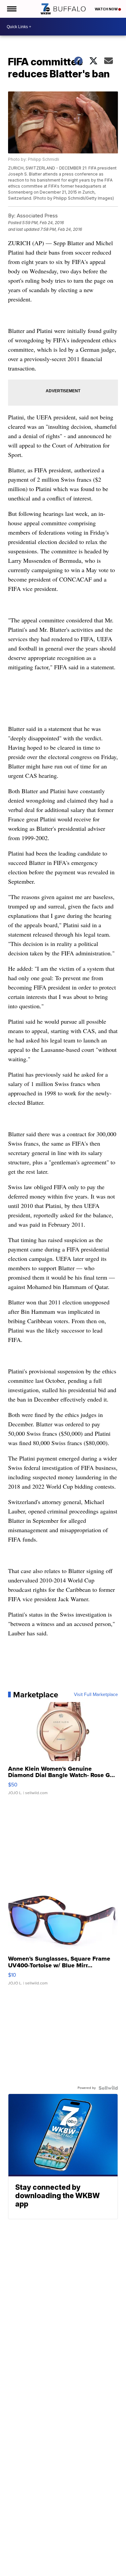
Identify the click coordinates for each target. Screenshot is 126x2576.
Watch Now (107, 9)
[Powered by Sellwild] (108, 2088)
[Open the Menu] (11, 9)
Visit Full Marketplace (96, 1695)
